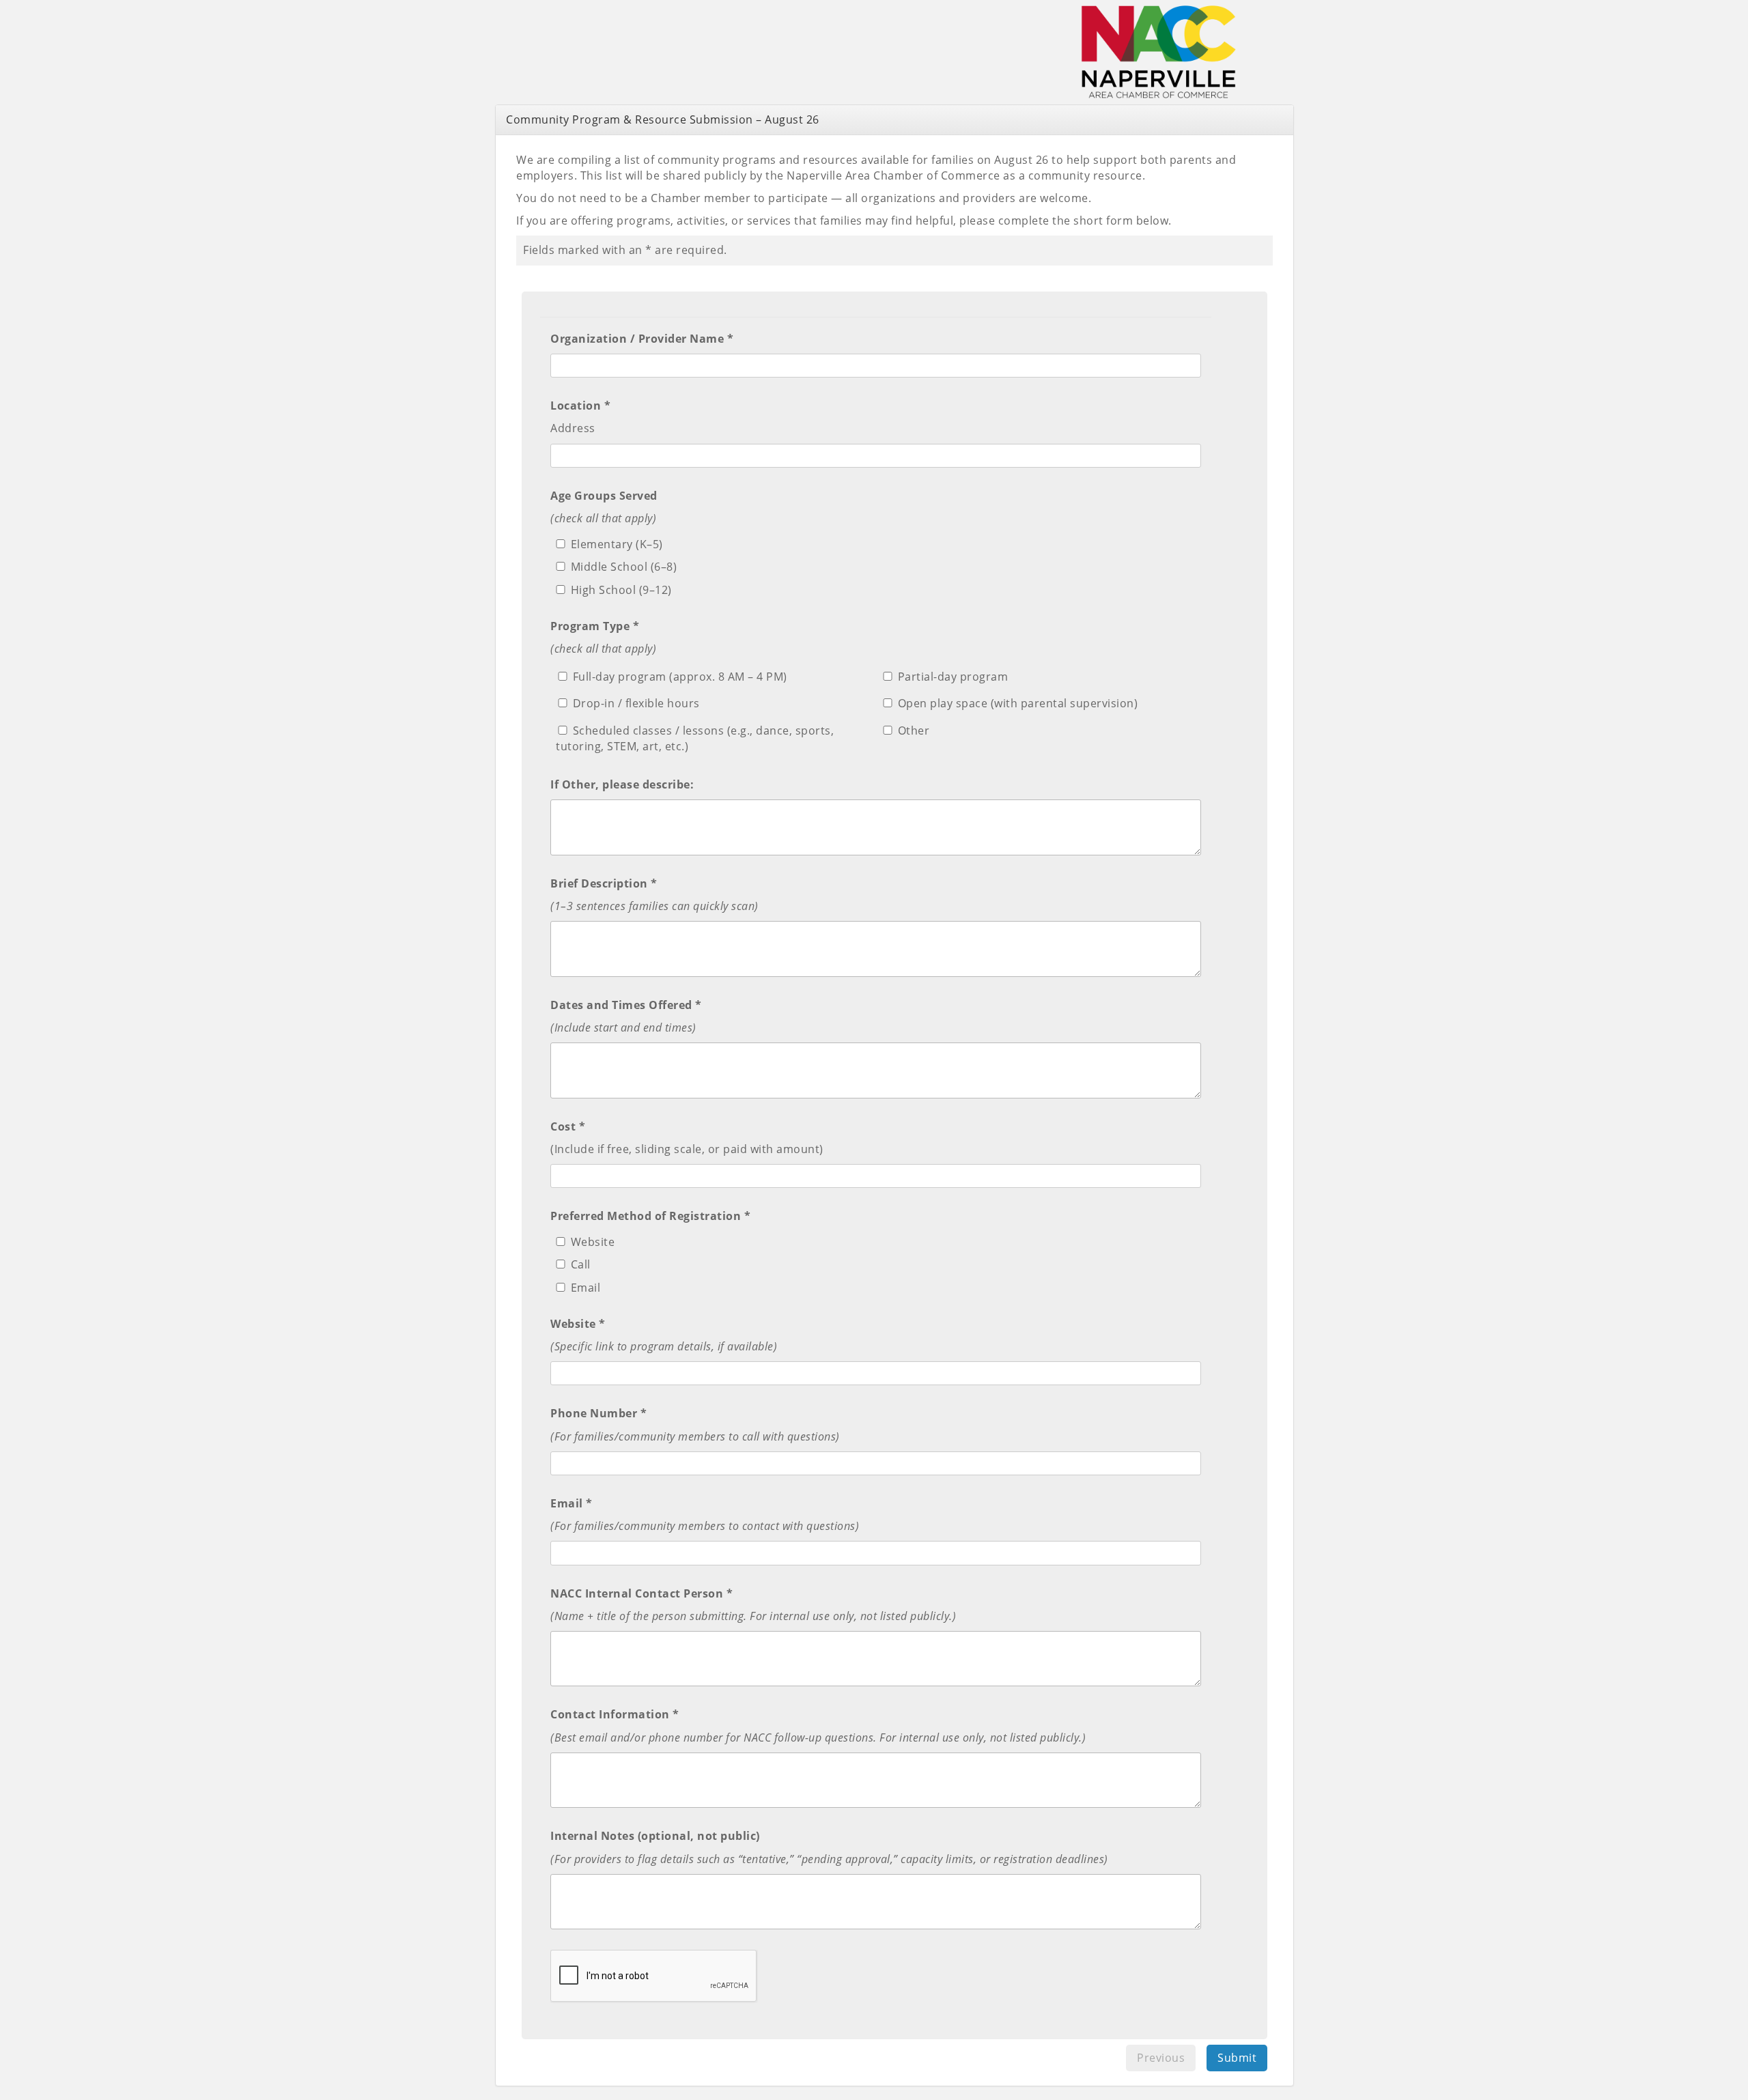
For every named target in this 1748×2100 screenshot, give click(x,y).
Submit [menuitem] (1237, 2058)
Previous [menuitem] (1161, 2058)
